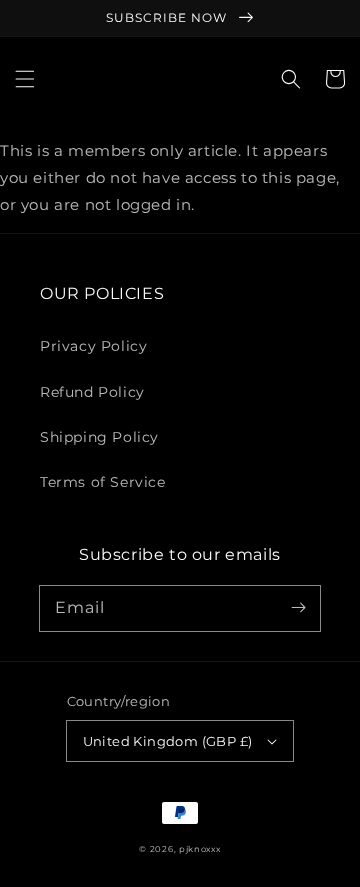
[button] (25, 79)
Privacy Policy (93, 346)
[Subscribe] (298, 608)
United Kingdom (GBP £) (168, 741)
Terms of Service (103, 482)
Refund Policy (92, 392)
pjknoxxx (200, 849)
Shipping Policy (99, 437)
